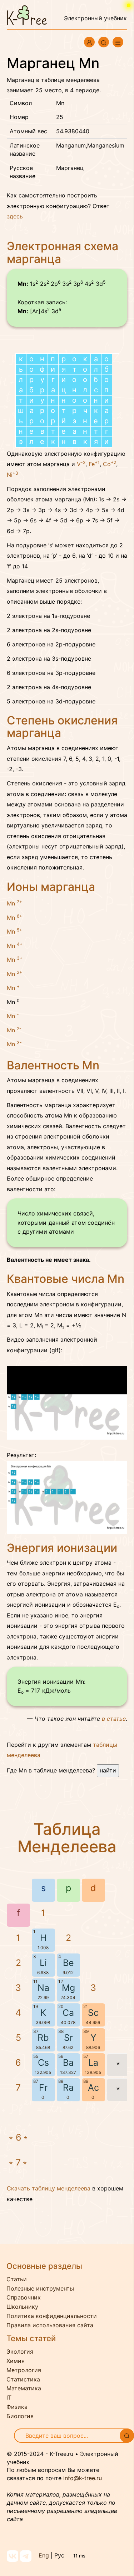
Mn (14, 903)
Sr (68, 2038)
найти (108, 1770)
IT (9, 2397)
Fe (94, 464)
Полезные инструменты (40, 2288)
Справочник (24, 2297)
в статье (114, 1719)
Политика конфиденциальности (52, 2316)
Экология (20, 2352)
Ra (68, 2087)
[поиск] (127, 2436)
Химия (16, 2361)
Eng (44, 2555)
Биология (20, 2416)
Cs (43, 2063)
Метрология (24, 2370)
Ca (68, 2013)
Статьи (17, 2279)
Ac (93, 2087)
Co (110, 464)
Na (43, 1988)
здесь (15, 216)
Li (43, 1963)
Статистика (23, 2379)
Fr (43, 2087)
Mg (68, 1988)
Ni (13, 475)
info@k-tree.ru (83, 2478)
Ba (68, 2063)
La (93, 2063)
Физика (17, 2407)
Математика (24, 2388)
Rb (43, 2038)
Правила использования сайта (50, 2325)
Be (68, 1963)
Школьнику (22, 2307)
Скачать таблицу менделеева (49, 2188)
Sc (93, 2013)
